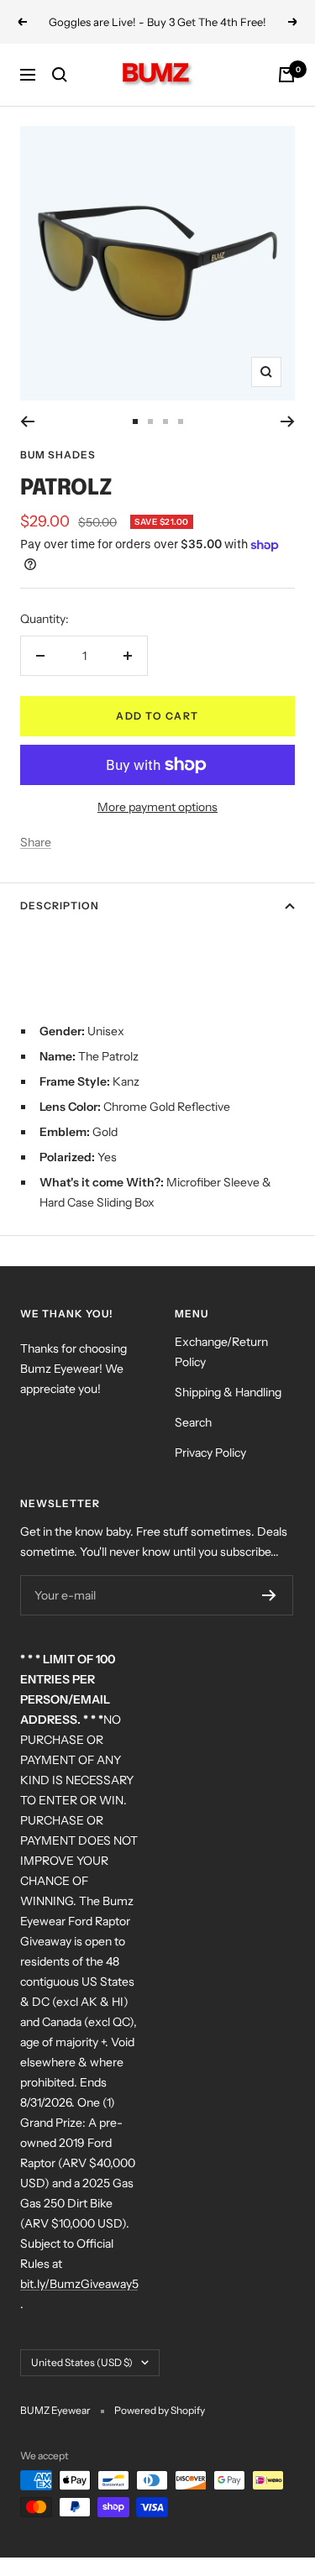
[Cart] (286, 75)
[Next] (288, 421)
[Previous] (27, 421)
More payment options (157, 807)
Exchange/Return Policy (221, 1352)
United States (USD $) (82, 2362)
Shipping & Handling (228, 1392)
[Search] (60, 75)
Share (36, 842)
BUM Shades (58, 455)
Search (193, 1422)
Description (60, 906)
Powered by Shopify (160, 2410)
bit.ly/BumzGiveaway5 (79, 2284)
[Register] (269, 1595)
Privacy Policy (210, 1453)
